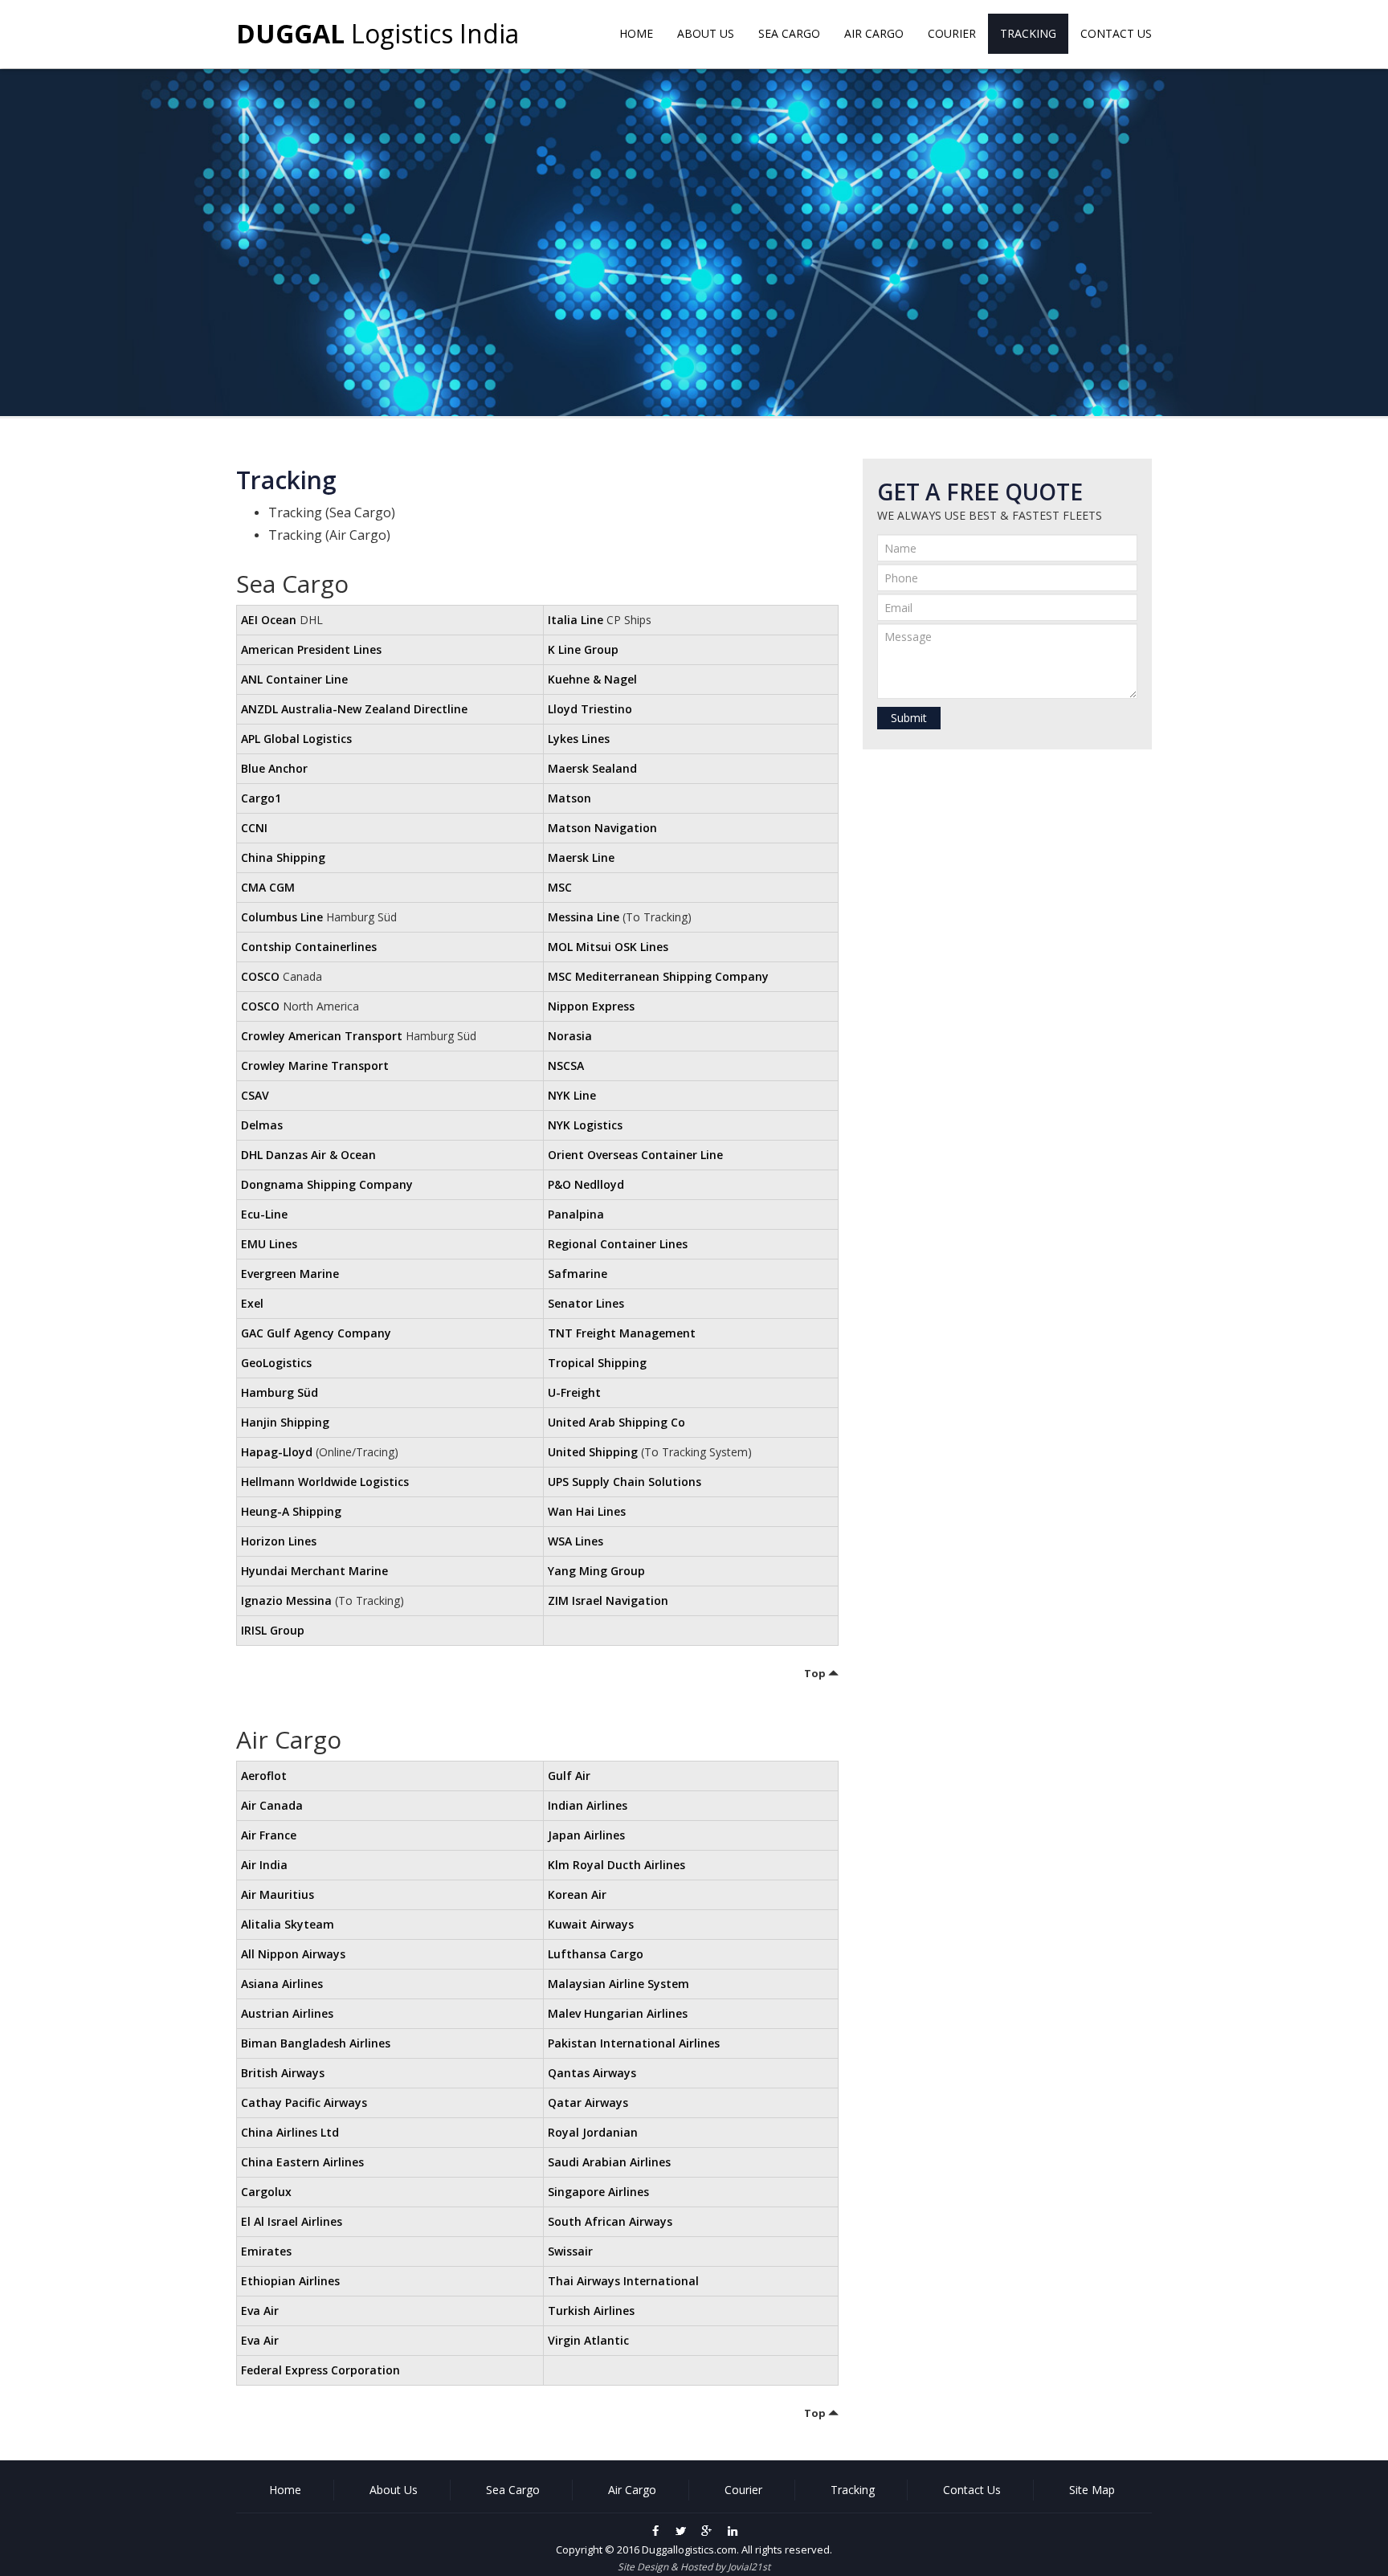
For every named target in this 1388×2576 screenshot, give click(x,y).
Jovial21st (749, 2567)
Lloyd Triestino (590, 709)
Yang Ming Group (596, 1571)
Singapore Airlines (598, 2192)
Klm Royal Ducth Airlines (616, 1865)
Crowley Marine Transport (315, 1066)
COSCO (260, 976)
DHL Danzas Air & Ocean (308, 1155)
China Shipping (283, 857)
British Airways (283, 2073)
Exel (252, 1303)
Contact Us (1116, 33)
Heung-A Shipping (291, 1511)
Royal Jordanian (593, 2132)
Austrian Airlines (287, 2013)
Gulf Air (569, 1776)
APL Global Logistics (296, 739)
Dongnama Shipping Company (327, 1184)
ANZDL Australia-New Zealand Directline (354, 709)
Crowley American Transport (322, 1036)
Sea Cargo (789, 33)
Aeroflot (264, 1776)
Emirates (266, 2251)
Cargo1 (261, 798)
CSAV (255, 1095)
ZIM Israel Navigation (608, 1600)
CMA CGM (268, 887)
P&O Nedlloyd (586, 1184)
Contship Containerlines (309, 947)
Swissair (570, 2251)
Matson (569, 798)
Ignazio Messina (286, 1600)
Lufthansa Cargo (596, 1954)
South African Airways (610, 2221)
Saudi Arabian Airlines (609, 2162)
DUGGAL (378, 33)
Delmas (262, 1125)
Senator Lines (586, 1303)
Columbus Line (282, 917)
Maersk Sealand (592, 768)
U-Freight (574, 1392)
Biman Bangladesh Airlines (316, 2043)
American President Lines (311, 649)
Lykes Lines (579, 739)
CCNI (254, 828)
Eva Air (260, 2311)
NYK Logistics (585, 1125)
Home (636, 33)
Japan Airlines (586, 1835)
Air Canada (272, 1805)
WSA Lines (576, 1541)
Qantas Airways (592, 2073)
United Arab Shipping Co (616, 1422)
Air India (264, 1865)
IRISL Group (273, 1630)
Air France (269, 1835)
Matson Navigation (602, 828)
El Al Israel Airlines (292, 2221)
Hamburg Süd (280, 1392)
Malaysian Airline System (618, 1984)
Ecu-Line (264, 1214)
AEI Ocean (269, 620)
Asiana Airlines (282, 1984)
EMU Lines (269, 1244)
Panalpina (576, 1214)
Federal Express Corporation (320, 2370)
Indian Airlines (588, 1805)
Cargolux (266, 2192)
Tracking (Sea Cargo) (332, 512)
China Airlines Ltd (290, 2132)
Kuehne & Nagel (592, 679)
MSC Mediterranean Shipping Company (658, 976)
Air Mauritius (278, 1894)
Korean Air (577, 1894)
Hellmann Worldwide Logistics (325, 1482)
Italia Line (576, 620)
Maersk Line (581, 857)
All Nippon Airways (293, 1954)
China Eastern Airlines (302, 2162)
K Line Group (583, 649)
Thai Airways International (623, 2281)
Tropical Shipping (597, 1363)
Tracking (1028, 33)
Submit (909, 718)
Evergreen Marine (290, 1274)
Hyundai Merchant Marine (314, 1571)
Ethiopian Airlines (290, 2281)
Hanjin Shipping (285, 1422)
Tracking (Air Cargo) (329, 535)
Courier (952, 33)
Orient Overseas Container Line (635, 1155)
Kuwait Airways (591, 1924)
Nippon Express (591, 1006)
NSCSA (566, 1066)
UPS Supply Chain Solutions (625, 1482)
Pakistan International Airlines (634, 2043)
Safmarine (578, 1274)
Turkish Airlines (591, 2311)
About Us (706, 33)
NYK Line (572, 1095)
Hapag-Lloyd (277, 1452)
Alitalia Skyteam (288, 1924)
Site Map (1092, 2490)
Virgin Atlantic (588, 2340)
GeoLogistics (276, 1363)
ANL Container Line (294, 679)
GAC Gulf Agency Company (316, 1333)
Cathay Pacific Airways (304, 2102)
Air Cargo (874, 33)
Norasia (570, 1036)
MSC (560, 887)
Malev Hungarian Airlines (618, 2013)
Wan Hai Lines (587, 1511)
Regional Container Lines (618, 1244)
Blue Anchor (274, 768)
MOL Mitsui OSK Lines (608, 947)
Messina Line (584, 917)
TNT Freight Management (622, 1333)
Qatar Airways (588, 2102)
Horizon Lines (279, 1541)
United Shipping (593, 1452)
